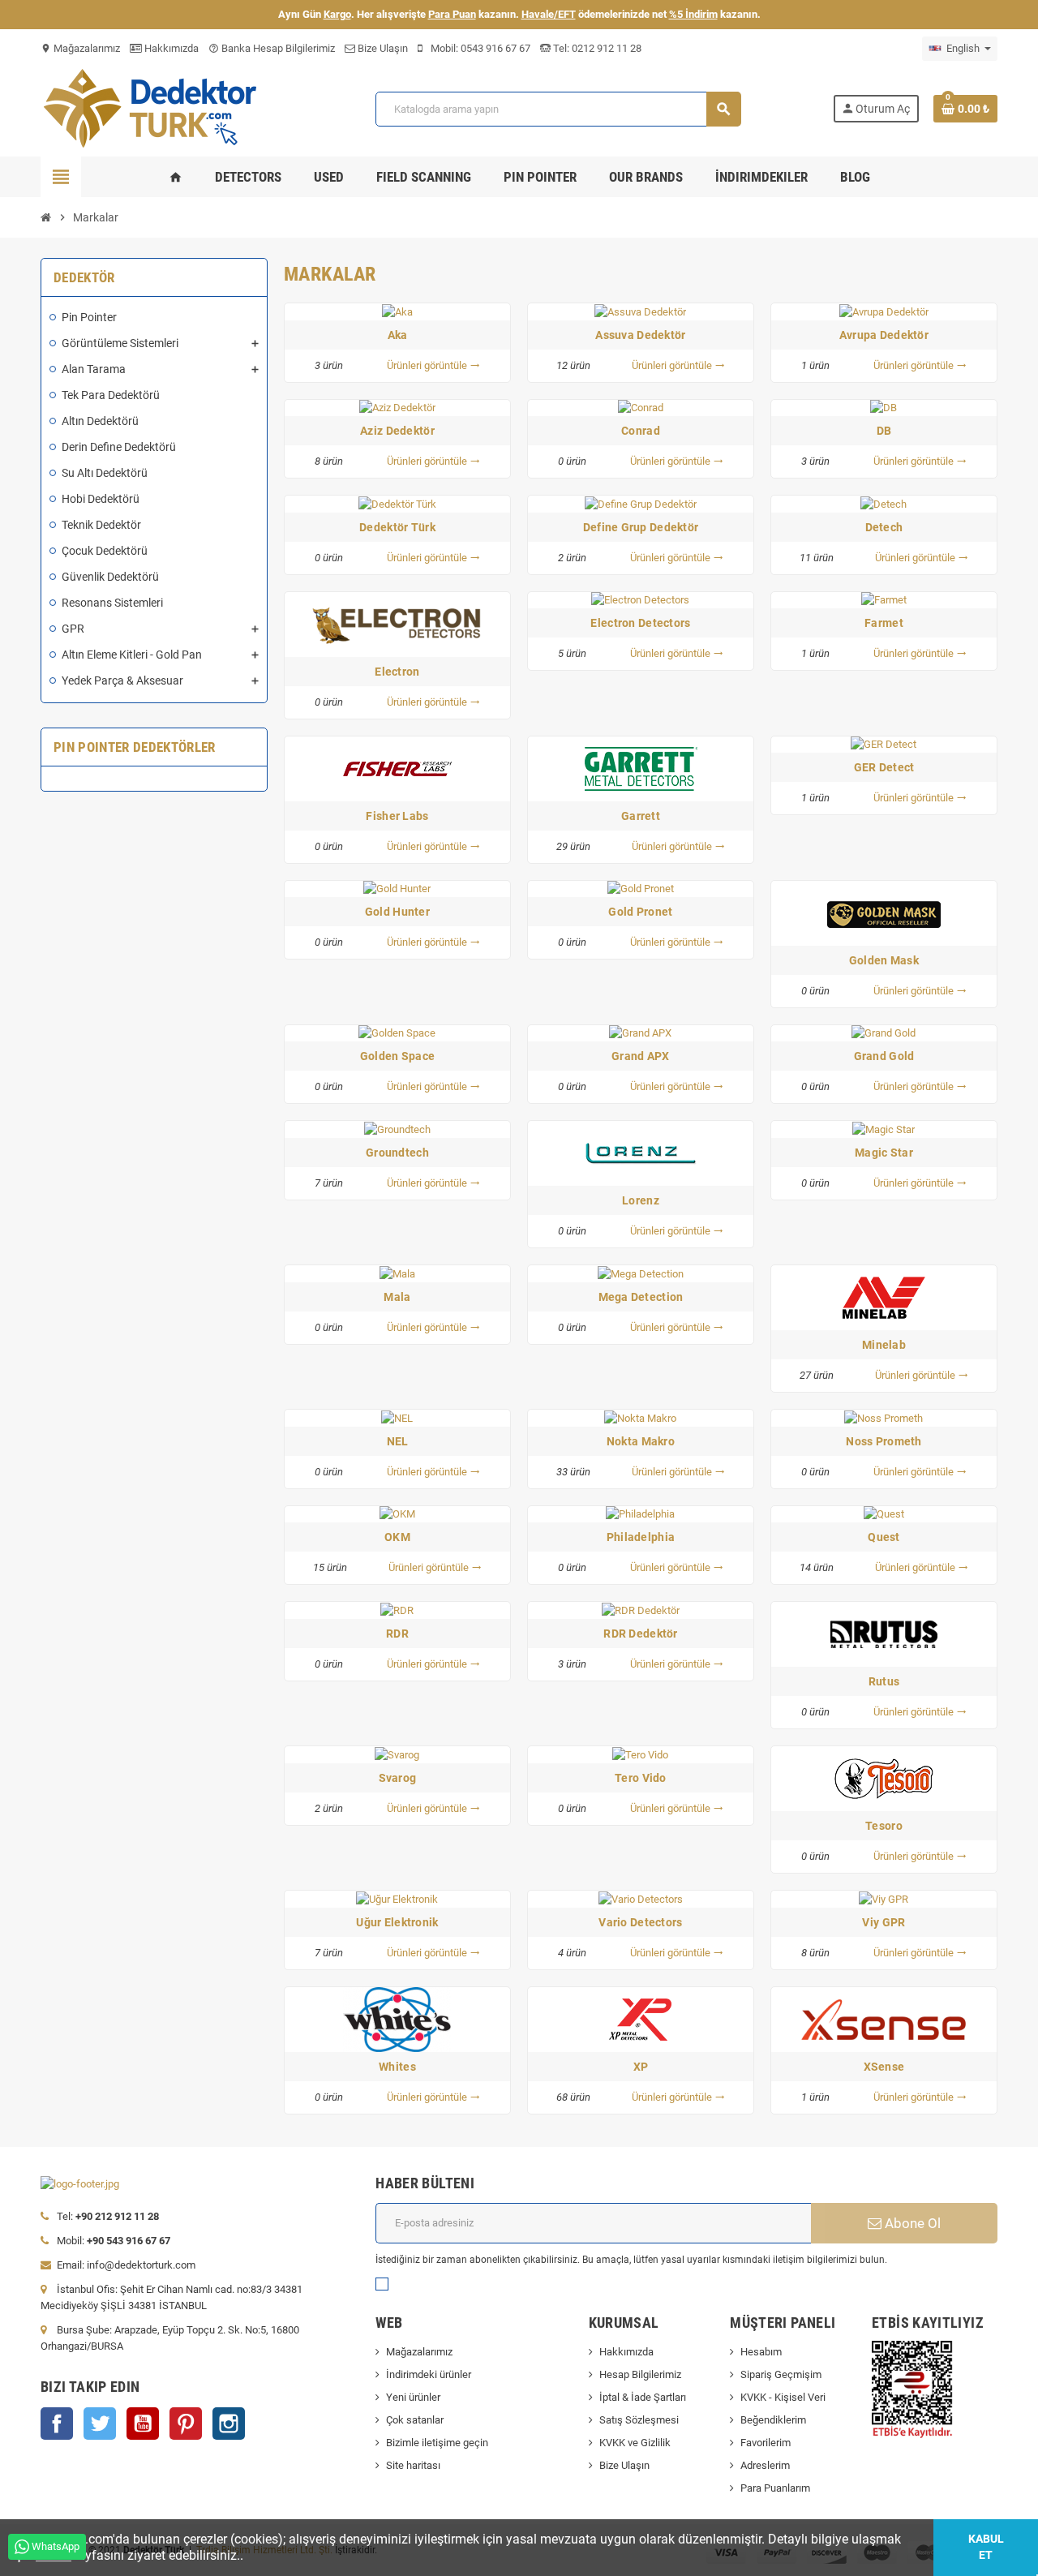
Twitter (100, 2424)
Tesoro (884, 1826)
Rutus (884, 1681)
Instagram (229, 2424)
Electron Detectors (640, 623)
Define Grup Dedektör (641, 527)
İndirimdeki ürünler (429, 2374)
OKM (397, 1537)
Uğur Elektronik (397, 1922)
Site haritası (413, 2465)
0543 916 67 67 (495, 48)
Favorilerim (766, 2443)
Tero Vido (641, 1778)
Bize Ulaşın (382, 48)
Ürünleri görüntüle (433, 365)
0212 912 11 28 (605, 48)
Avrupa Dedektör (884, 335)
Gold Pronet (640, 912)
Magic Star (884, 1153)
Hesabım (761, 2352)
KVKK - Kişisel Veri (783, 2397)
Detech (884, 527)
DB (884, 431)
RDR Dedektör (640, 1634)
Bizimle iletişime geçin (437, 2443)
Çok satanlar (415, 2420)
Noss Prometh (884, 1441)
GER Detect (884, 767)
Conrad (641, 431)
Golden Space (397, 1056)
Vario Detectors (640, 1922)
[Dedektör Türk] (162, 107)
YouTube (143, 2424)
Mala (397, 1297)
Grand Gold (884, 1056)
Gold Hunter (397, 912)
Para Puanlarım (775, 2488)
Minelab (884, 1345)
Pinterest (186, 2424)
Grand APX (641, 1056)
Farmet (884, 623)
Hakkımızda (170, 48)
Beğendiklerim (773, 2420)
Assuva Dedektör (640, 335)
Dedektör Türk (397, 527)
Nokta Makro (641, 1441)
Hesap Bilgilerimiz (640, 2374)
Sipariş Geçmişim (781, 2374)
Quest (884, 1537)
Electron (397, 672)
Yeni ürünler (413, 2397)
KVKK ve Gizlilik (635, 2443)
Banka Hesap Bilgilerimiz (272, 48)
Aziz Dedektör (397, 431)
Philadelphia (641, 1537)
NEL (398, 1441)
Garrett (641, 816)
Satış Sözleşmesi (639, 2420)
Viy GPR (884, 1922)
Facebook (57, 2424)
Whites (397, 2067)
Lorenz (641, 1200)
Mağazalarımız (80, 48)
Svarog (398, 1778)
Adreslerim (765, 2465)
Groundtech (397, 1153)
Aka (398, 335)
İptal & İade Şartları (643, 2397)
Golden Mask (884, 960)
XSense (884, 2067)
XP (641, 2067)
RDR (397, 1634)
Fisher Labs (397, 816)
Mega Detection (641, 1297)
